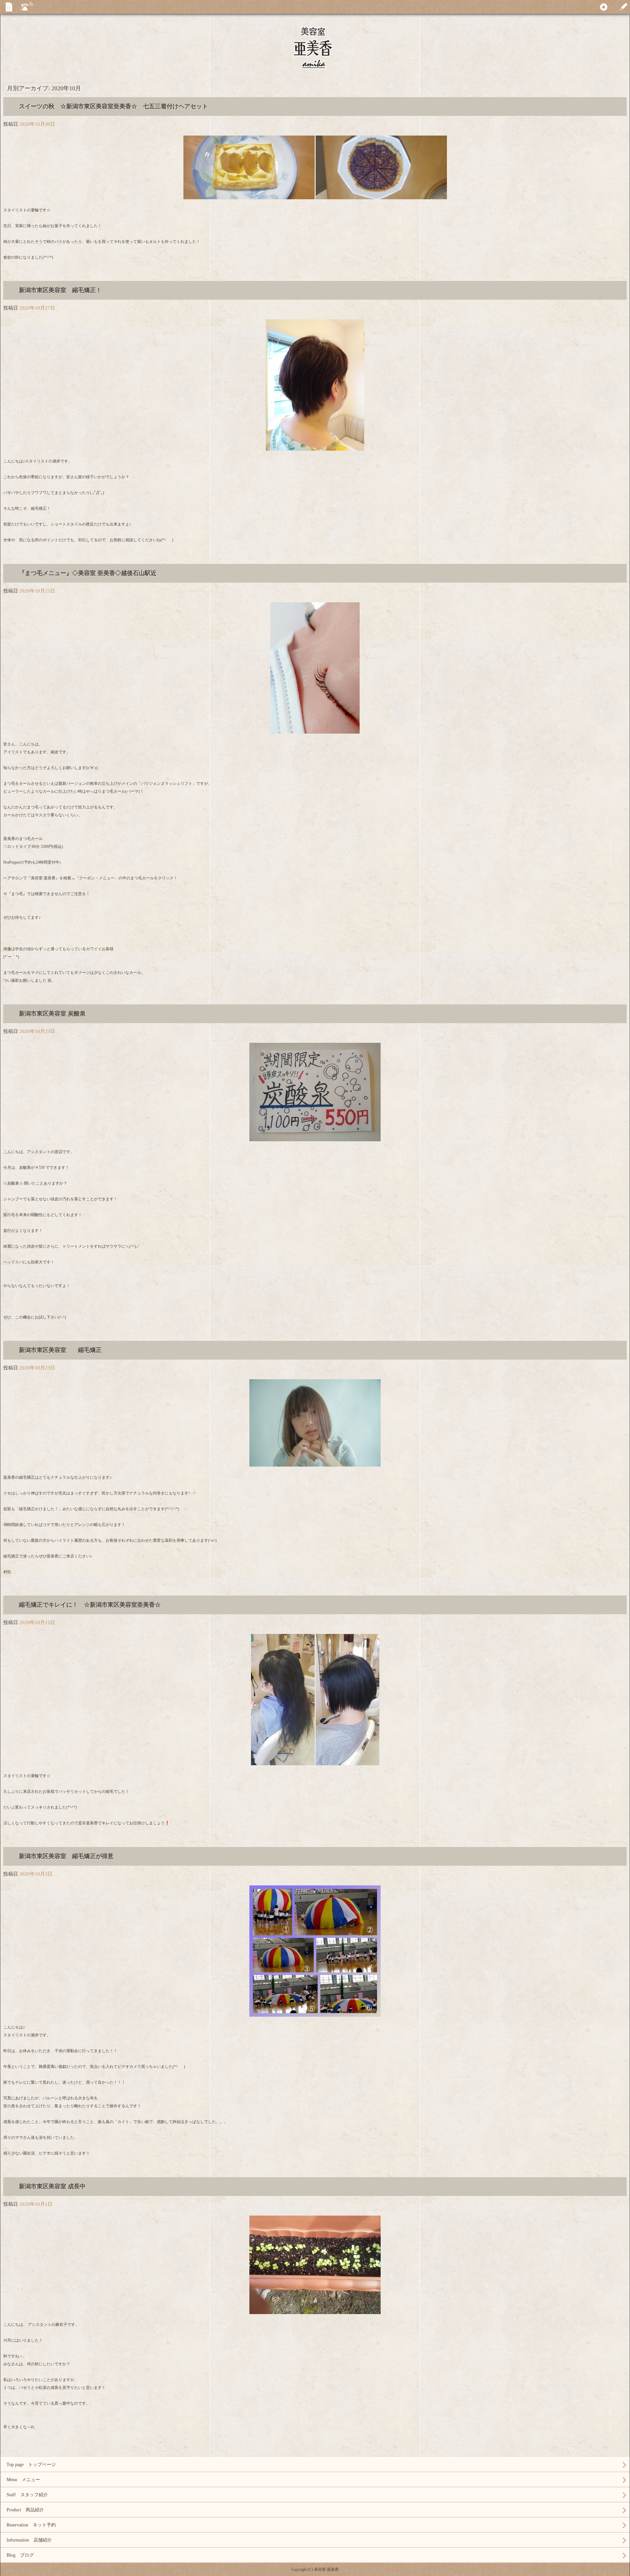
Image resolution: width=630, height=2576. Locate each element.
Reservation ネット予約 (31, 2525)
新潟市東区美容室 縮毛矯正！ (60, 290)
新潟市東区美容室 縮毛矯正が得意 (66, 1856)
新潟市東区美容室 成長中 (52, 2186)
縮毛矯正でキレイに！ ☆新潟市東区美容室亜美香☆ (90, 1605)
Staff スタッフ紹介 (27, 2495)
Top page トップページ (31, 2465)
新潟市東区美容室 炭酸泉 (52, 1014)
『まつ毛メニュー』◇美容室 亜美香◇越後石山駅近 (88, 573)
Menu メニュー (23, 2480)
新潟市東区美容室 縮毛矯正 (60, 1350)
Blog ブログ (20, 2555)
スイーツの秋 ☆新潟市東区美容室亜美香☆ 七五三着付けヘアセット (114, 106)
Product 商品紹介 (25, 2510)
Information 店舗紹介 (29, 2540)
